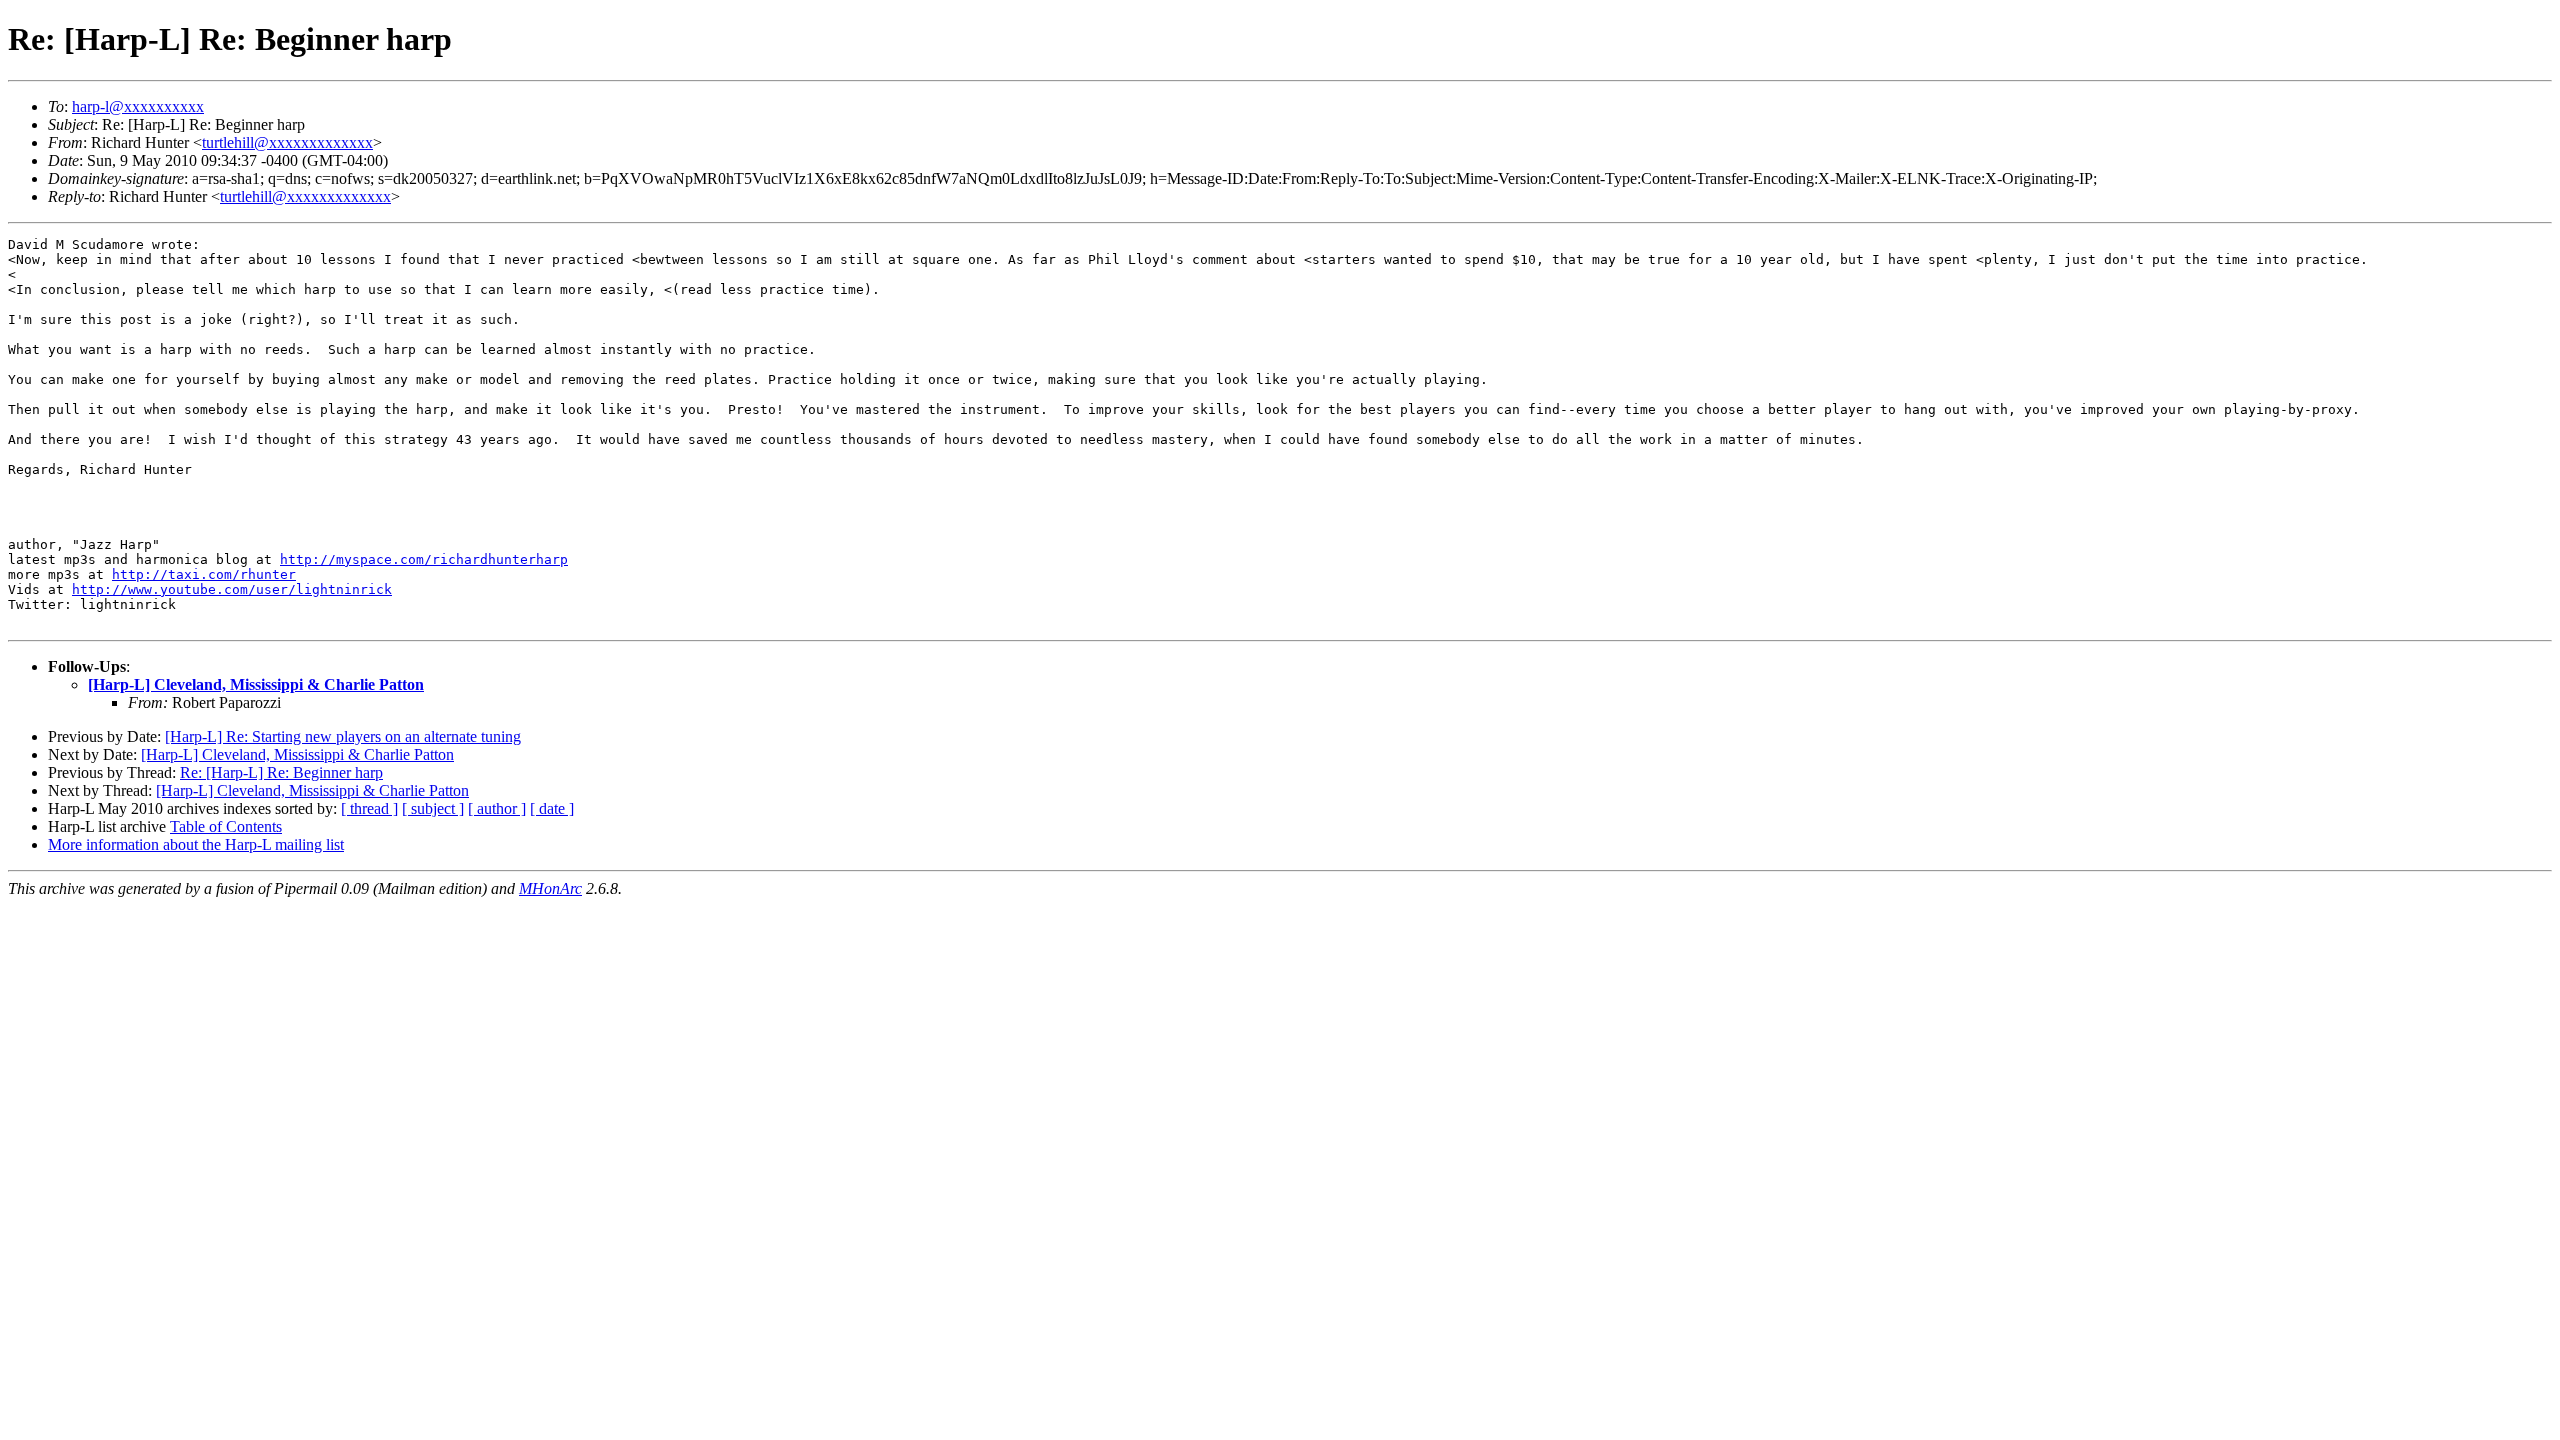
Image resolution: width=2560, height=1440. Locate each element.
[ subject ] (433, 808)
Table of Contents (226, 826)
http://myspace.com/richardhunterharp (424, 559)
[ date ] (552, 808)
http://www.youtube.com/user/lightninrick (232, 589)
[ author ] (497, 808)
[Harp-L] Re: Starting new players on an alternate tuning (343, 736)
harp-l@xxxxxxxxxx (138, 106)
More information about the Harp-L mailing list (196, 844)
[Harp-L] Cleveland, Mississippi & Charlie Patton (256, 684)
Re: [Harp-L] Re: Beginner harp (281, 772)
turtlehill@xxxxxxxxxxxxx (287, 142)
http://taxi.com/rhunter (204, 574)
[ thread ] (369, 808)
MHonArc (550, 888)
